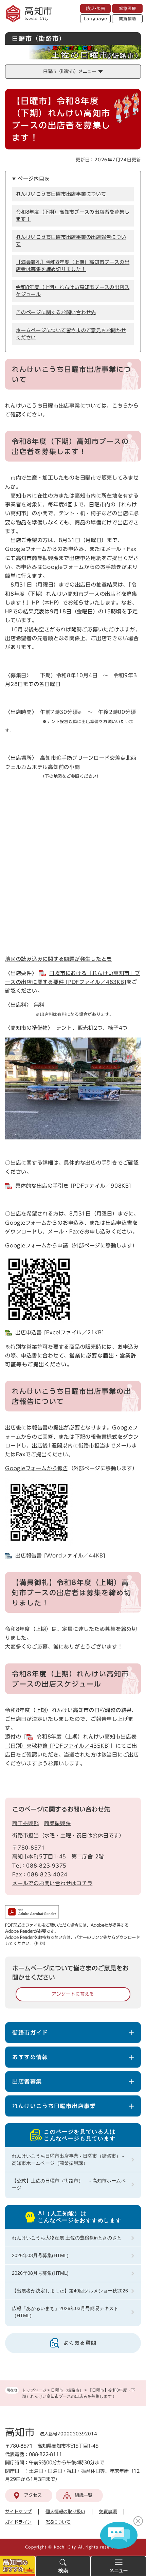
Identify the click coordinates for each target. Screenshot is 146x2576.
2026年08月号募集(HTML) (40, 2273)
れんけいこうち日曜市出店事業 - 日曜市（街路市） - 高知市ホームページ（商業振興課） (68, 2159)
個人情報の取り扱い (65, 2512)
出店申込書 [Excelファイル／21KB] (60, 1332)
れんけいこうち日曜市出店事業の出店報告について (71, 241)
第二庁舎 (82, 1857)
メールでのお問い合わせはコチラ (52, 1883)
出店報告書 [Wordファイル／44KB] (60, 1556)
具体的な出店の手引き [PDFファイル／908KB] (73, 1186)
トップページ (34, 2390)
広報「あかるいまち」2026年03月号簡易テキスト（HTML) (65, 2312)
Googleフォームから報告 (37, 1468)
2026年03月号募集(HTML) (40, 2255)
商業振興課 (58, 1823)
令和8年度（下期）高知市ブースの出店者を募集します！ (73, 215)
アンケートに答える (73, 1994)
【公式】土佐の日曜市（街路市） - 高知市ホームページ (69, 2184)
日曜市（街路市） (67, 2390)
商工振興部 (26, 1823)
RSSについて (58, 2522)
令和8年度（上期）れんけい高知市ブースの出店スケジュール (73, 291)
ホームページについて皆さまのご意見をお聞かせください (71, 334)
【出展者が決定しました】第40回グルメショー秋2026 (70, 2291)
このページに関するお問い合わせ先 (56, 312)
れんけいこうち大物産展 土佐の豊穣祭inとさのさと (67, 2238)
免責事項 (108, 2512)
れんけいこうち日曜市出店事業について (61, 194)
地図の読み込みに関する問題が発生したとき (59, 959)
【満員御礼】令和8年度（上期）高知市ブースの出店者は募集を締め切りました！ (73, 266)
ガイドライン (18, 2522)
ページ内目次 (34, 179)
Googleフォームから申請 (37, 1246)
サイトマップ (18, 2512)
